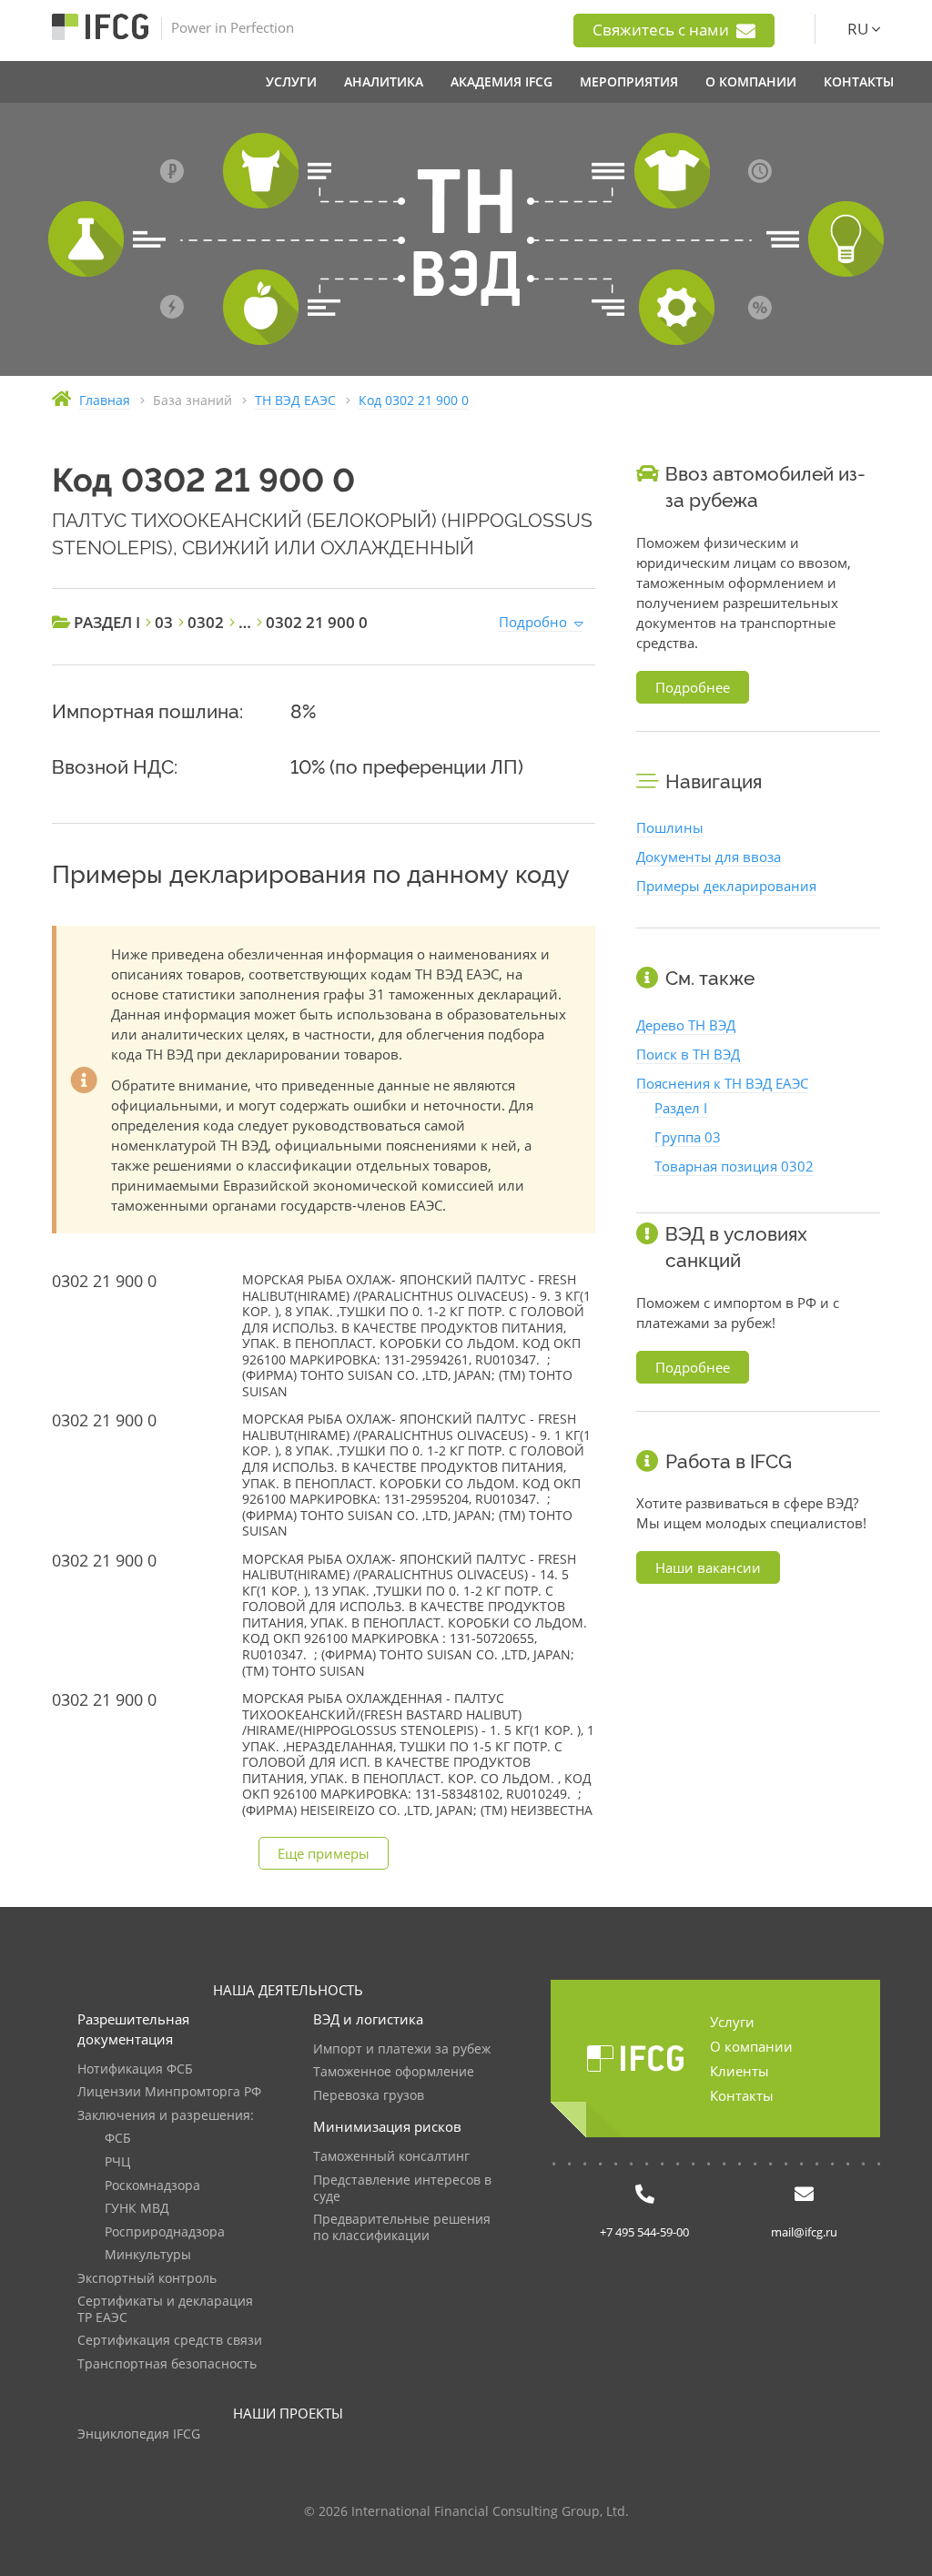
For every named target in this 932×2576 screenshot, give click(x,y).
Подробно (533, 622)
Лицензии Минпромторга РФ (169, 2092)
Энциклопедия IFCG (139, 2434)
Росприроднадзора (165, 2232)
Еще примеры (324, 1853)
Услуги (732, 2022)
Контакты (742, 2095)
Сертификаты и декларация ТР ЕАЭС (165, 2310)
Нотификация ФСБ (135, 2069)
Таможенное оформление (394, 2072)
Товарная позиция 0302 (734, 1166)
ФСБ (118, 2139)
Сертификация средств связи (170, 2341)
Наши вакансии (708, 1567)
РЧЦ (117, 2162)
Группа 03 (688, 1137)
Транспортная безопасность (167, 2364)
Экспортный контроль (147, 2279)
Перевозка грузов (369, 2096)
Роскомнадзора (152, 2186)
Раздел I (681, 1108)
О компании (751, 2046)
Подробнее (693, 687)
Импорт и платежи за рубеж (402, 2049)
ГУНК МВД (137, 2209)
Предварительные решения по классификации (402, 2228)
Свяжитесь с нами (663, 30)
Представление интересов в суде (402, 2189)
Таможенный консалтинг (391, 2157)
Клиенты (740, 2071)
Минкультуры (148, 2255)
